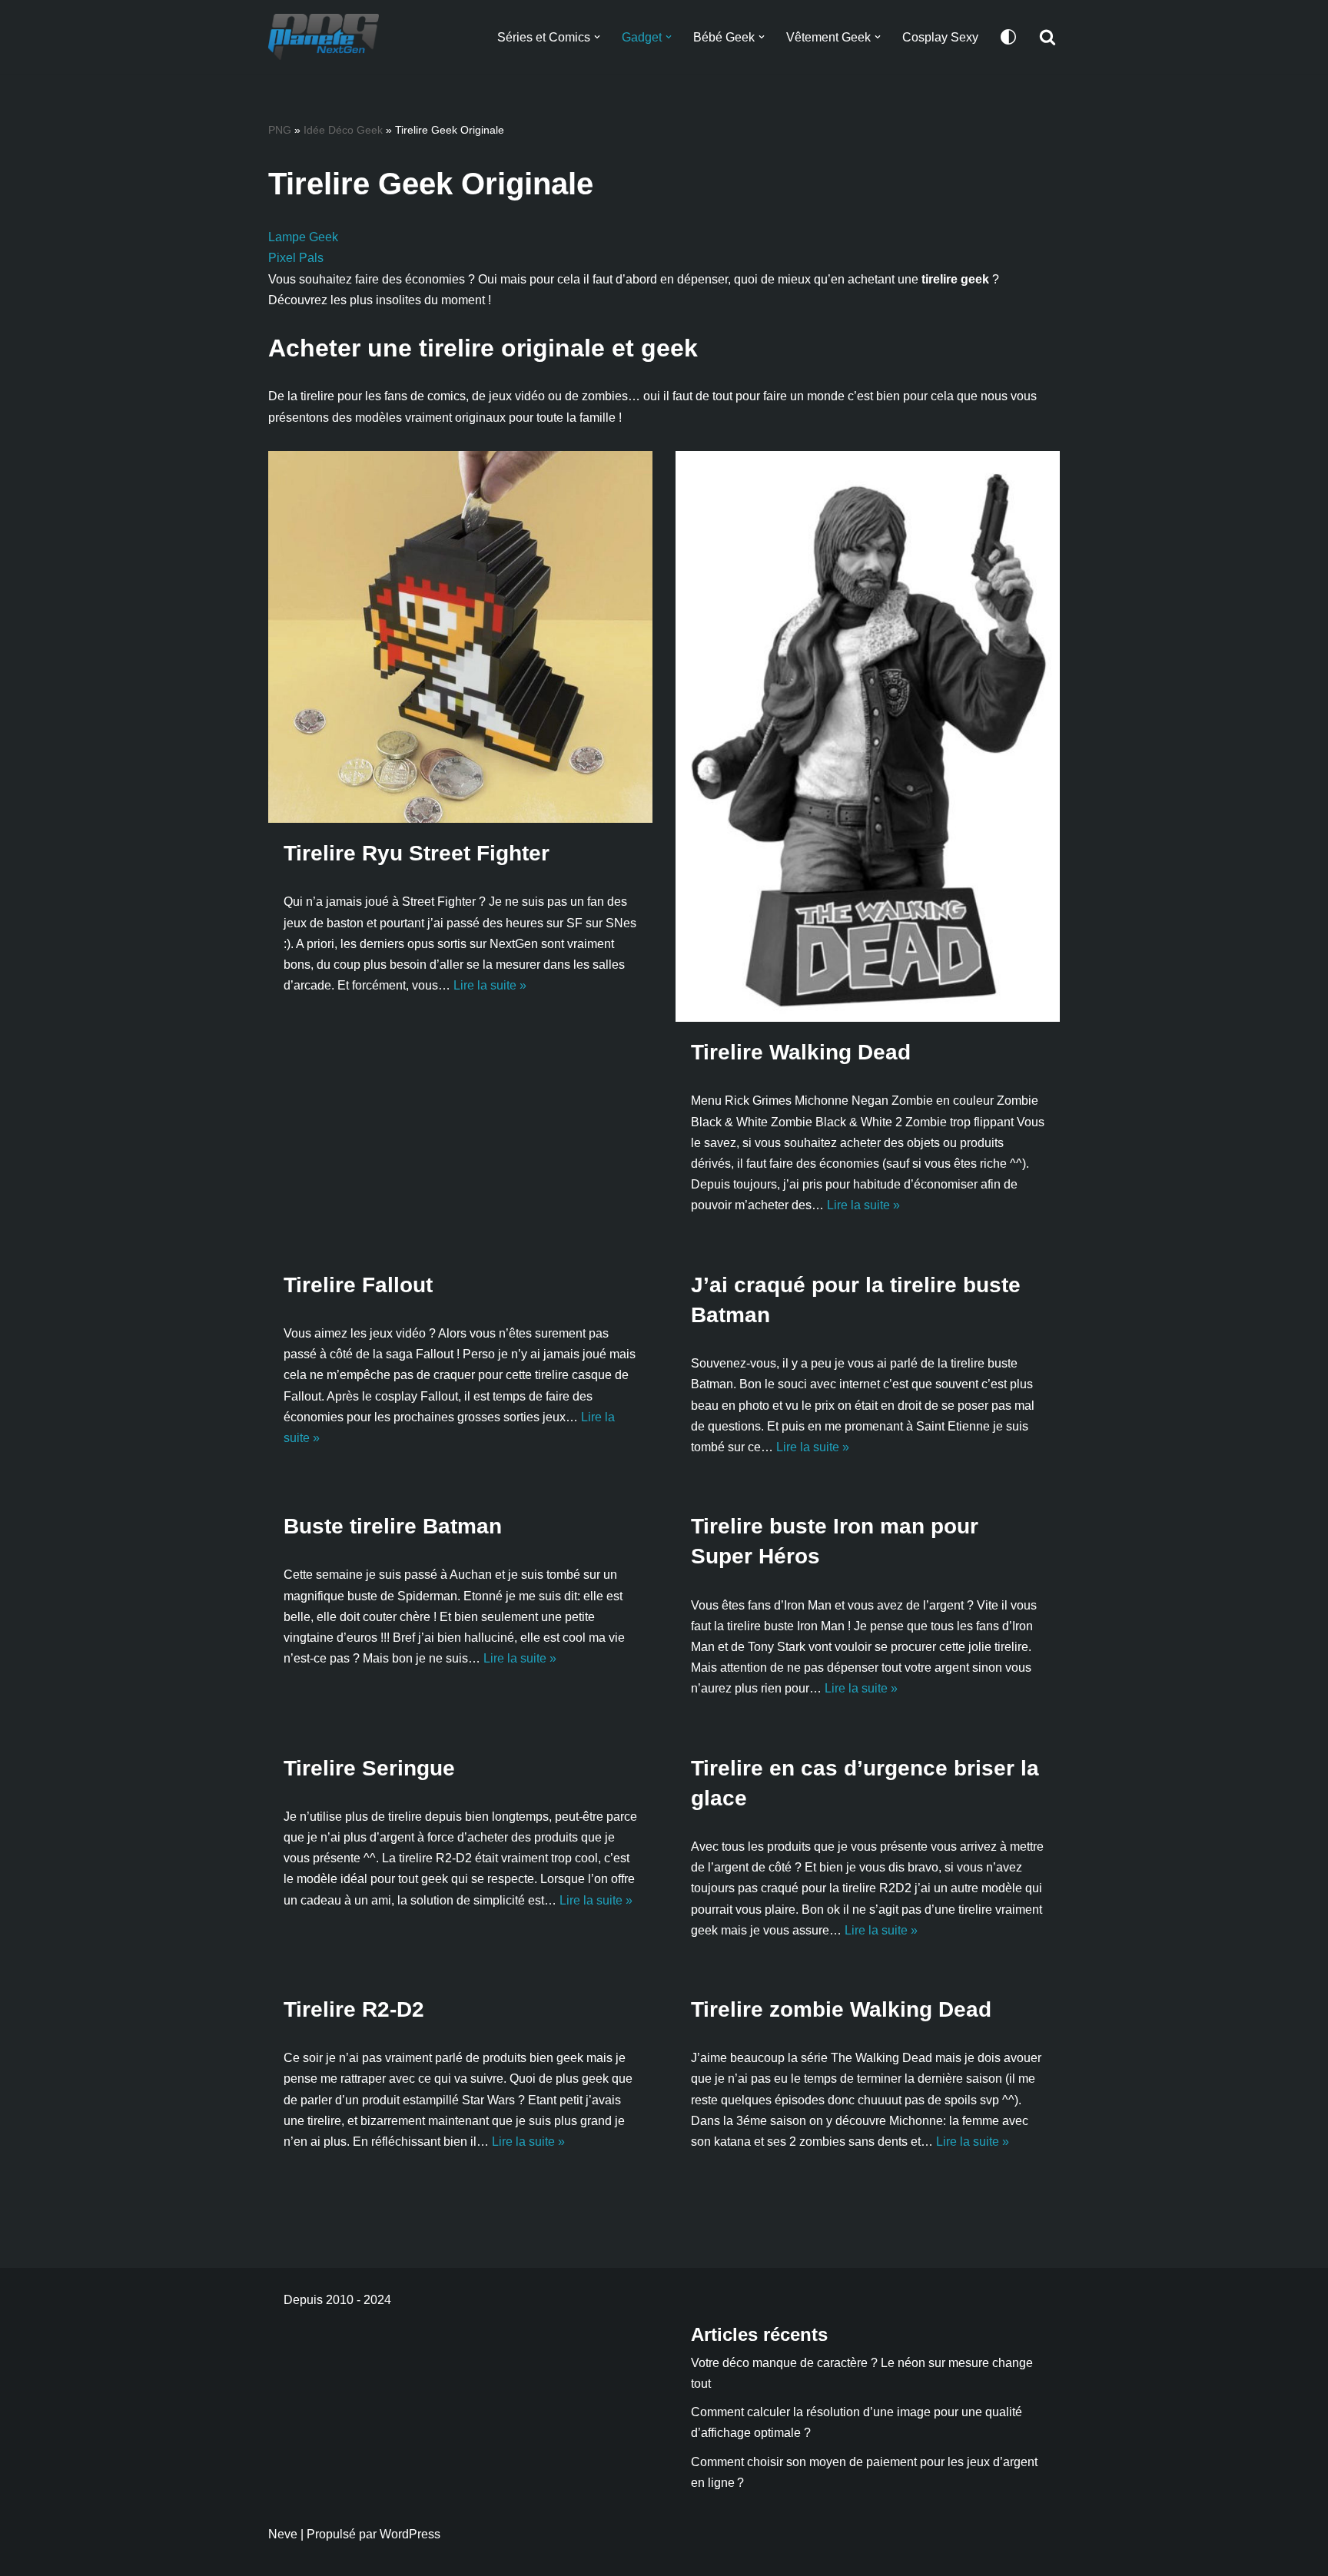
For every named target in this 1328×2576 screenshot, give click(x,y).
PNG (280, 130)
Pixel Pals (296, 258)
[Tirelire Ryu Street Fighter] (460, 637)
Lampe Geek (303, 237)
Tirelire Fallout (358, 1285)
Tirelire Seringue (369, 1768)
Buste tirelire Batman (393, 1526)
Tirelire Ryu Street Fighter (417, 853)
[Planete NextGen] (327, 37)
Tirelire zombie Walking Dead (841, 2009)
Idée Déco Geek (343, 130)
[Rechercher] (1047, 37)
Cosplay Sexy (940, 37)
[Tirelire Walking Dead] (868, 736)
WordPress (410, 2534)
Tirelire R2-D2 (354, 2009)
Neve (283, 2534)
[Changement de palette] (1008, 37)
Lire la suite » (490, 985)
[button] (597, 37)
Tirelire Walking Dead (801, 1052)
